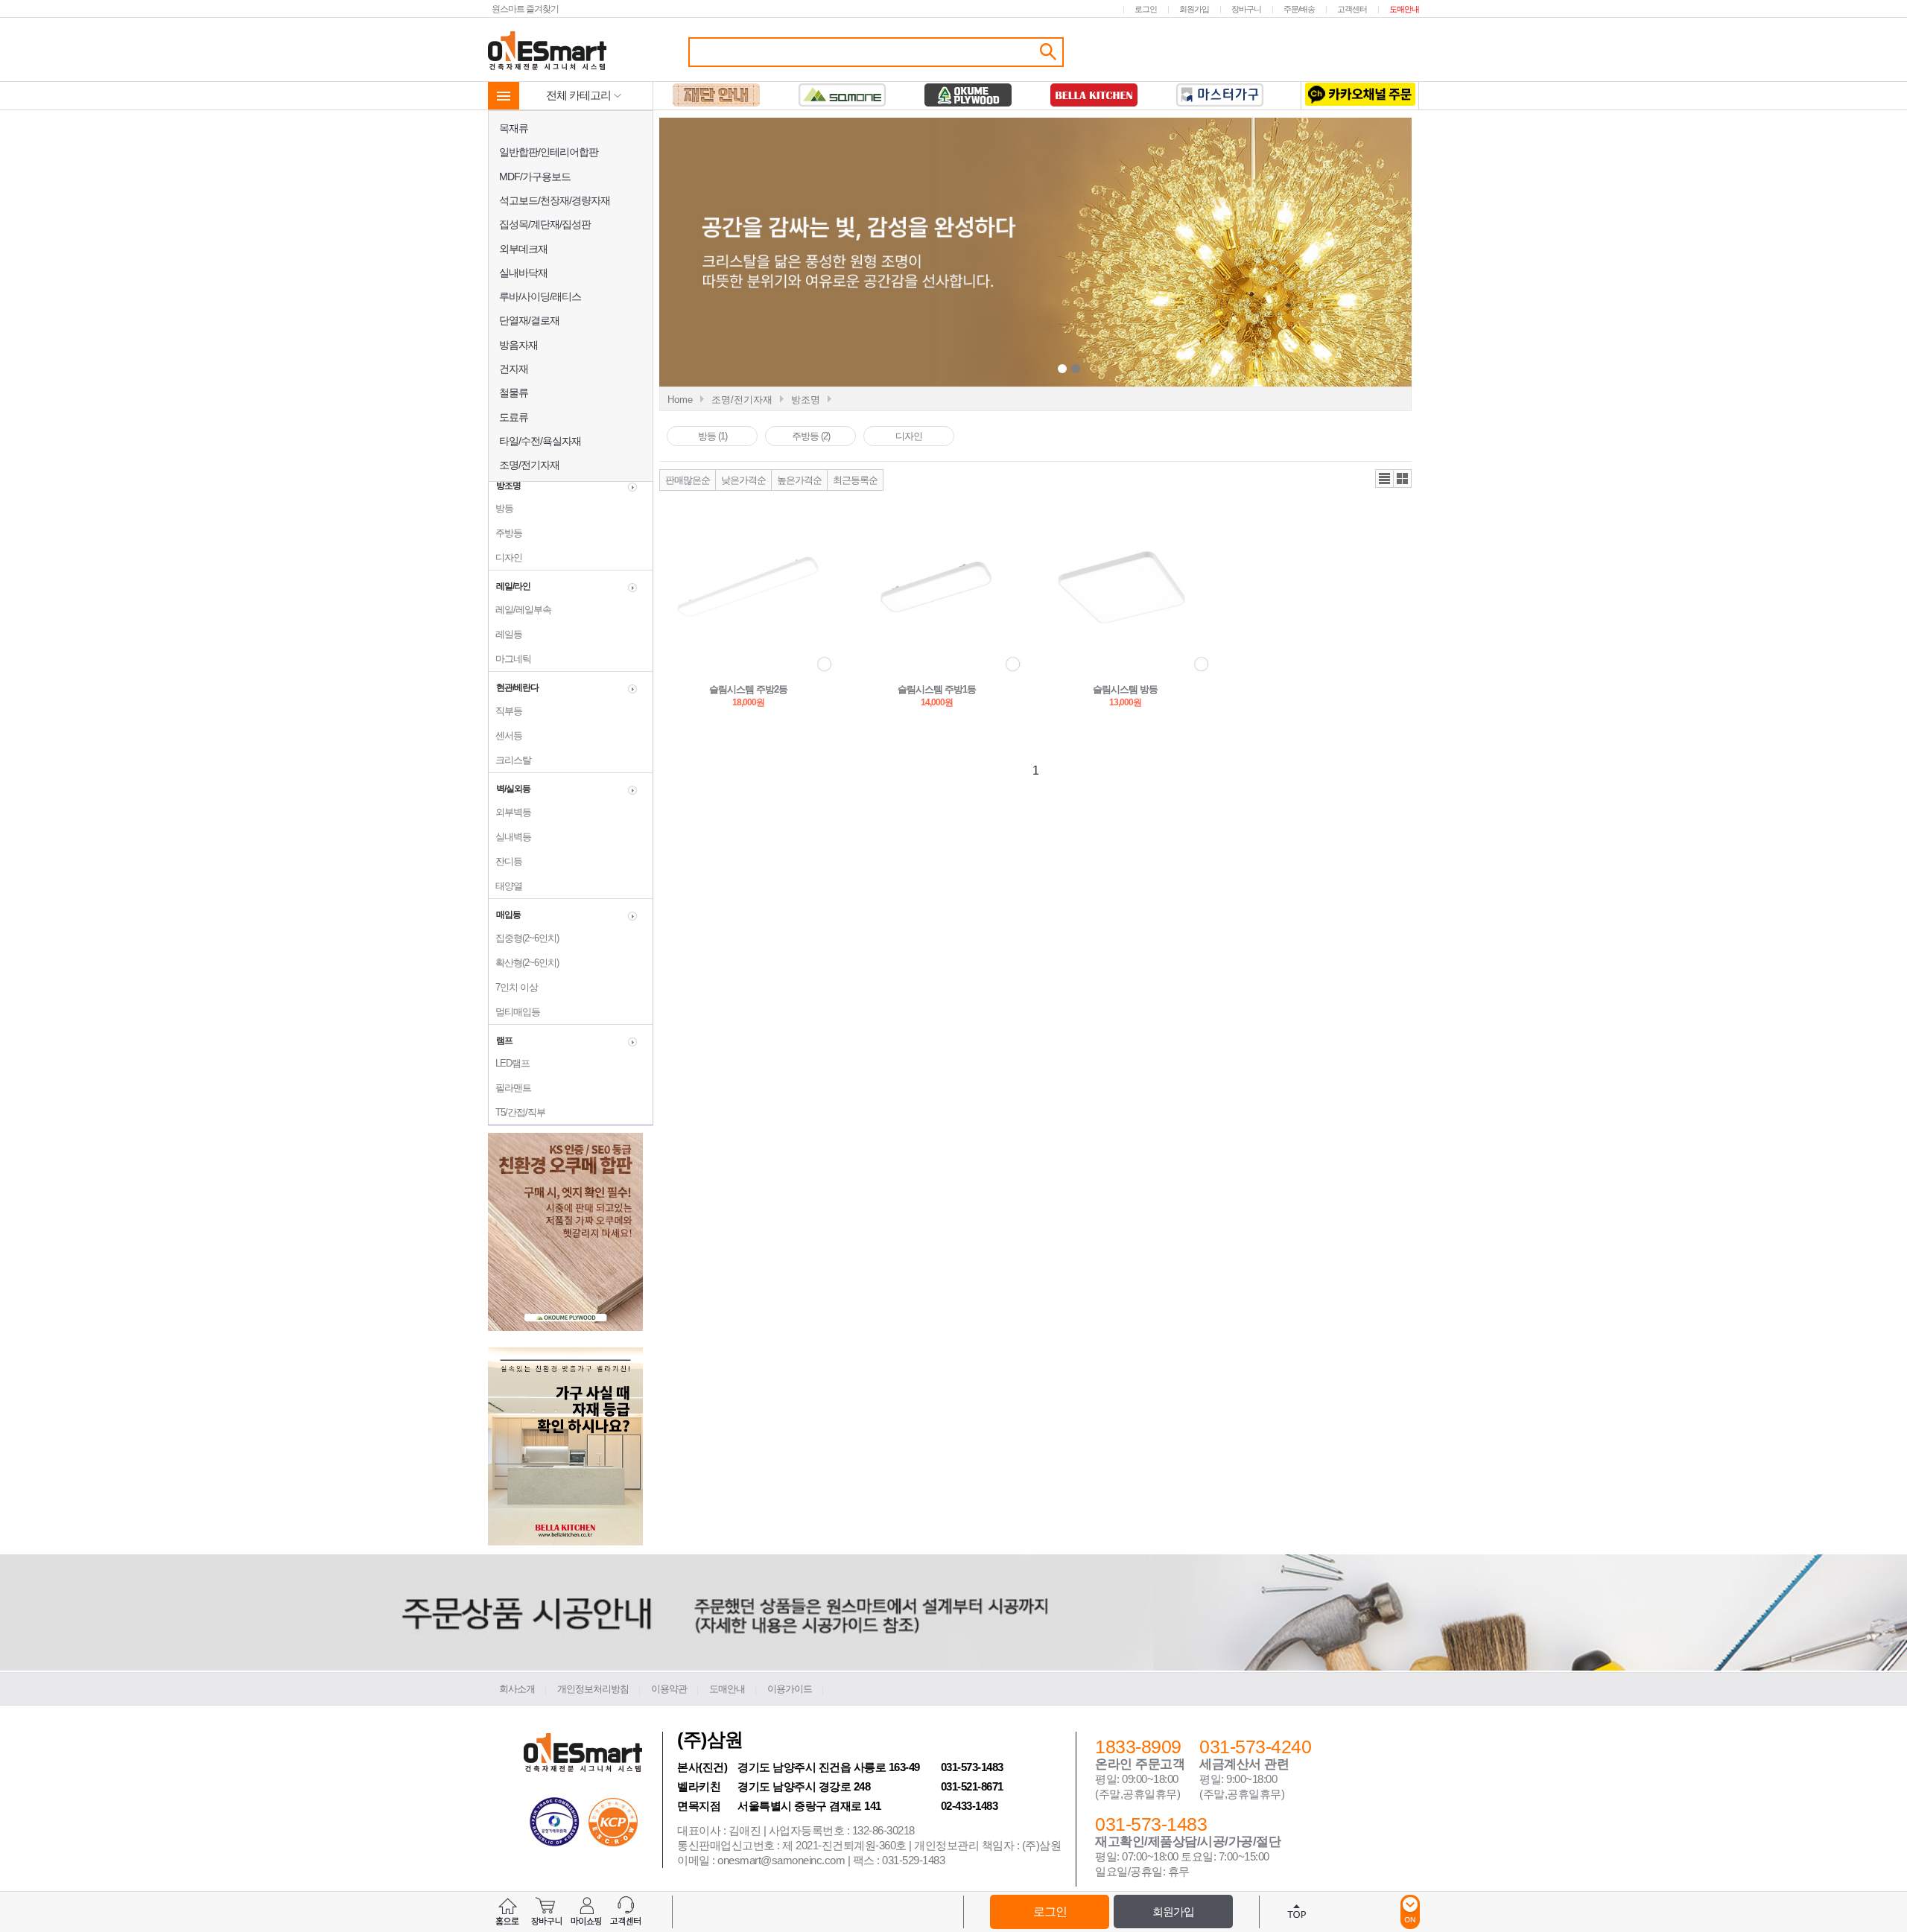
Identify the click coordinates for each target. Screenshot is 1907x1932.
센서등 (505, 735)
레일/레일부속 (520, 610)
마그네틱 (510, 659)
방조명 (806, 400)
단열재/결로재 (529, 320)
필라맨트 (510, 1088)
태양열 (505, 886)
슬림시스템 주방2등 (748, 689)
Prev (925, 254)
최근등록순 (855, 480)
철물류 (514, 393)
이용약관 (669, 1689)
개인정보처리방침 (593, 1689)
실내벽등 (510, 837)
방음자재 (518, 345)
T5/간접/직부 (517, 1112)
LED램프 (509, 1063)
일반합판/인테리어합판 (549, 152)
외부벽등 (510, 812)
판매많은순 (688, 480)
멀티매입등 (514, 1012)
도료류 (514, 417)
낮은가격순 (743, 480)
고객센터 (1352, 9)
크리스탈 (510, 760)
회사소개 (517, 1689)
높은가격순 (799, 480)
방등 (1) (713, 436)
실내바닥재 (523, 273)
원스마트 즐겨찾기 (525, 9)
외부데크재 (523, 249)
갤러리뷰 (1402, 479)
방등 (501, 508)
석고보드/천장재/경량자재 (555, 200)
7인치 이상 (513, 987)
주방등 (505, 533)
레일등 (505, 634)
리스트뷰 (1384, 479)
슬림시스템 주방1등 (937, 689)
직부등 (505, 711)
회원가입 (1194, 9)
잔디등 (505, 861)
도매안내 (1404, 9)
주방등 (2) (811, 436)
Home (680, 400)
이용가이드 (790, 1689)
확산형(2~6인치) (524, 963)
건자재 (514, 369)
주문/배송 (1299, 9)
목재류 (514, 128)
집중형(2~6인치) (524, 938)
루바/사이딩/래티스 (540, 296)
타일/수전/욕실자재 (540, 441)
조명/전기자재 (529, 465)
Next (1216, 254)
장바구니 (1246, 9)
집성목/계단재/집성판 (545, 224)
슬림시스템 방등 (1125, 689)
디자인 (505, 557)
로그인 (1146, 9)
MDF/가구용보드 (535, 177)
